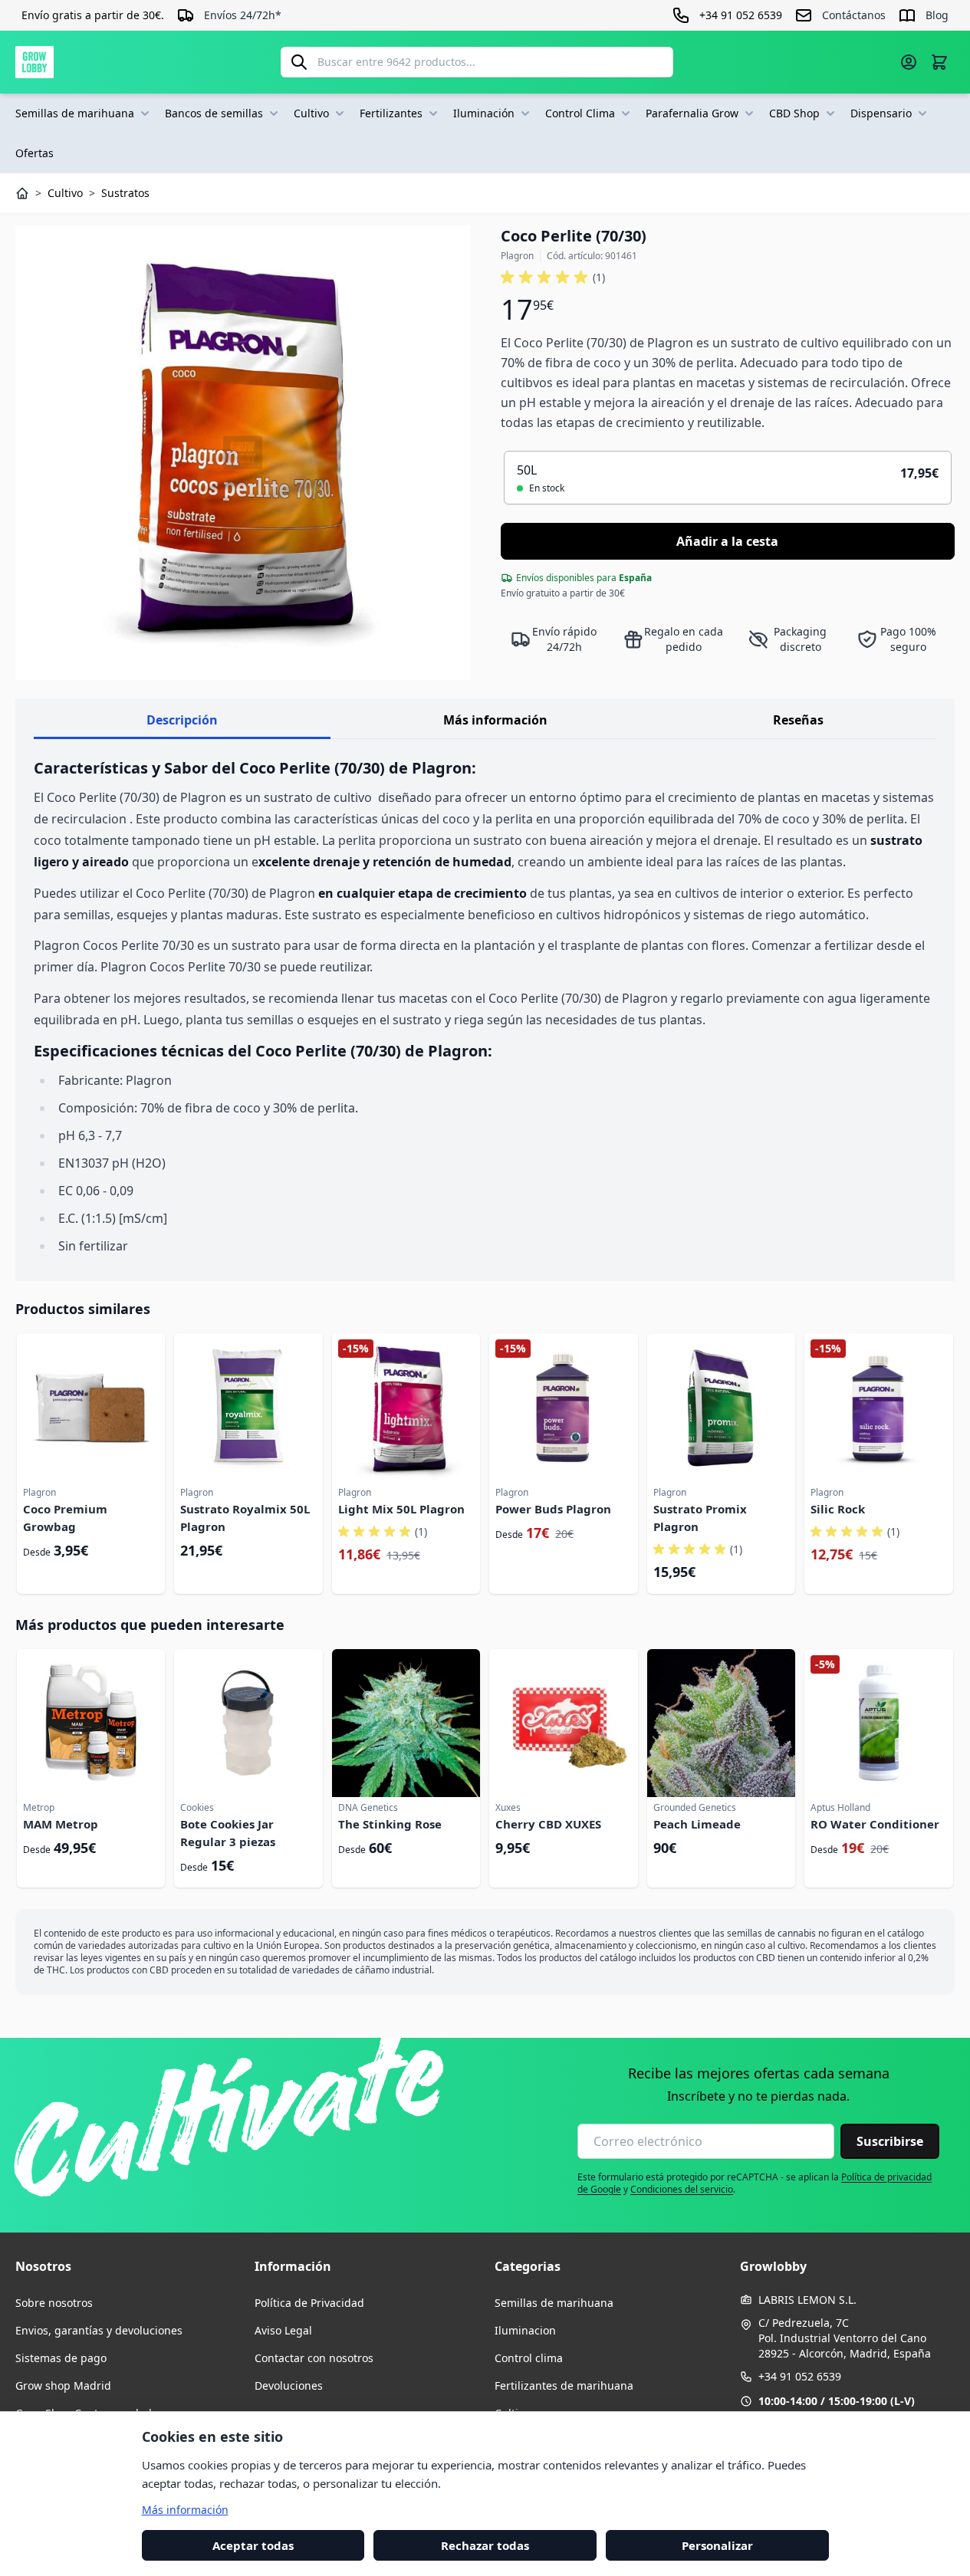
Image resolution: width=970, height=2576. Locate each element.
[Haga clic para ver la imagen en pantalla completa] (243, 453)
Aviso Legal (283, 2330)
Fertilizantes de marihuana (564, 2385)
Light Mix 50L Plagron (401, 1509)
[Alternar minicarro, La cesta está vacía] (939, 62)
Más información (495, 720)
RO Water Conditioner (875, 1824)
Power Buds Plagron (553, 1509)
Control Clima (580, 113)
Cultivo (311, 113)
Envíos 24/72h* (243, 15)
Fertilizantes (391, 113)
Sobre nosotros (54, 2303)
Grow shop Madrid (63, 2385)
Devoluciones (289, 2385)
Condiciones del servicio (682, 2189)
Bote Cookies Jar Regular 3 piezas (228, 1833)
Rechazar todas (485, 2545)
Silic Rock (838, 1509)
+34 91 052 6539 (800, 2376)
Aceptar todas (253, 2545)
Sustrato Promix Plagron (700, 1518)
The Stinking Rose (390, 1824)
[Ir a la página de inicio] (35, 62)
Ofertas (35, 153)
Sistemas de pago (61, 2358)
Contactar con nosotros (314, 2358)
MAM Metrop (61, 1824)
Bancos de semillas (214, 113)
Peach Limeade (697, 1824)
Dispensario (881, 113)
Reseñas (798, 720)
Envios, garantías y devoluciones (99, 2330)
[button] (553, 278)
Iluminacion (525, 2330)
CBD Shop (794, 113)
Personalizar (717, 2545)
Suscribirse (890, 2141)
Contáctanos (854, 15)
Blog (937, 15)
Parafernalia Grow (692, 113)
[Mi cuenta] (909, 62)
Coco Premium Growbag (65, 1518)
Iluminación (484, 113)
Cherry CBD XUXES (548, 1824)
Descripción (182, 720)
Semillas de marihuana (75, 113)
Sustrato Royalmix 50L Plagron (245, 1518)
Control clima (529, 2358)
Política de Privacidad (309, 2303)
